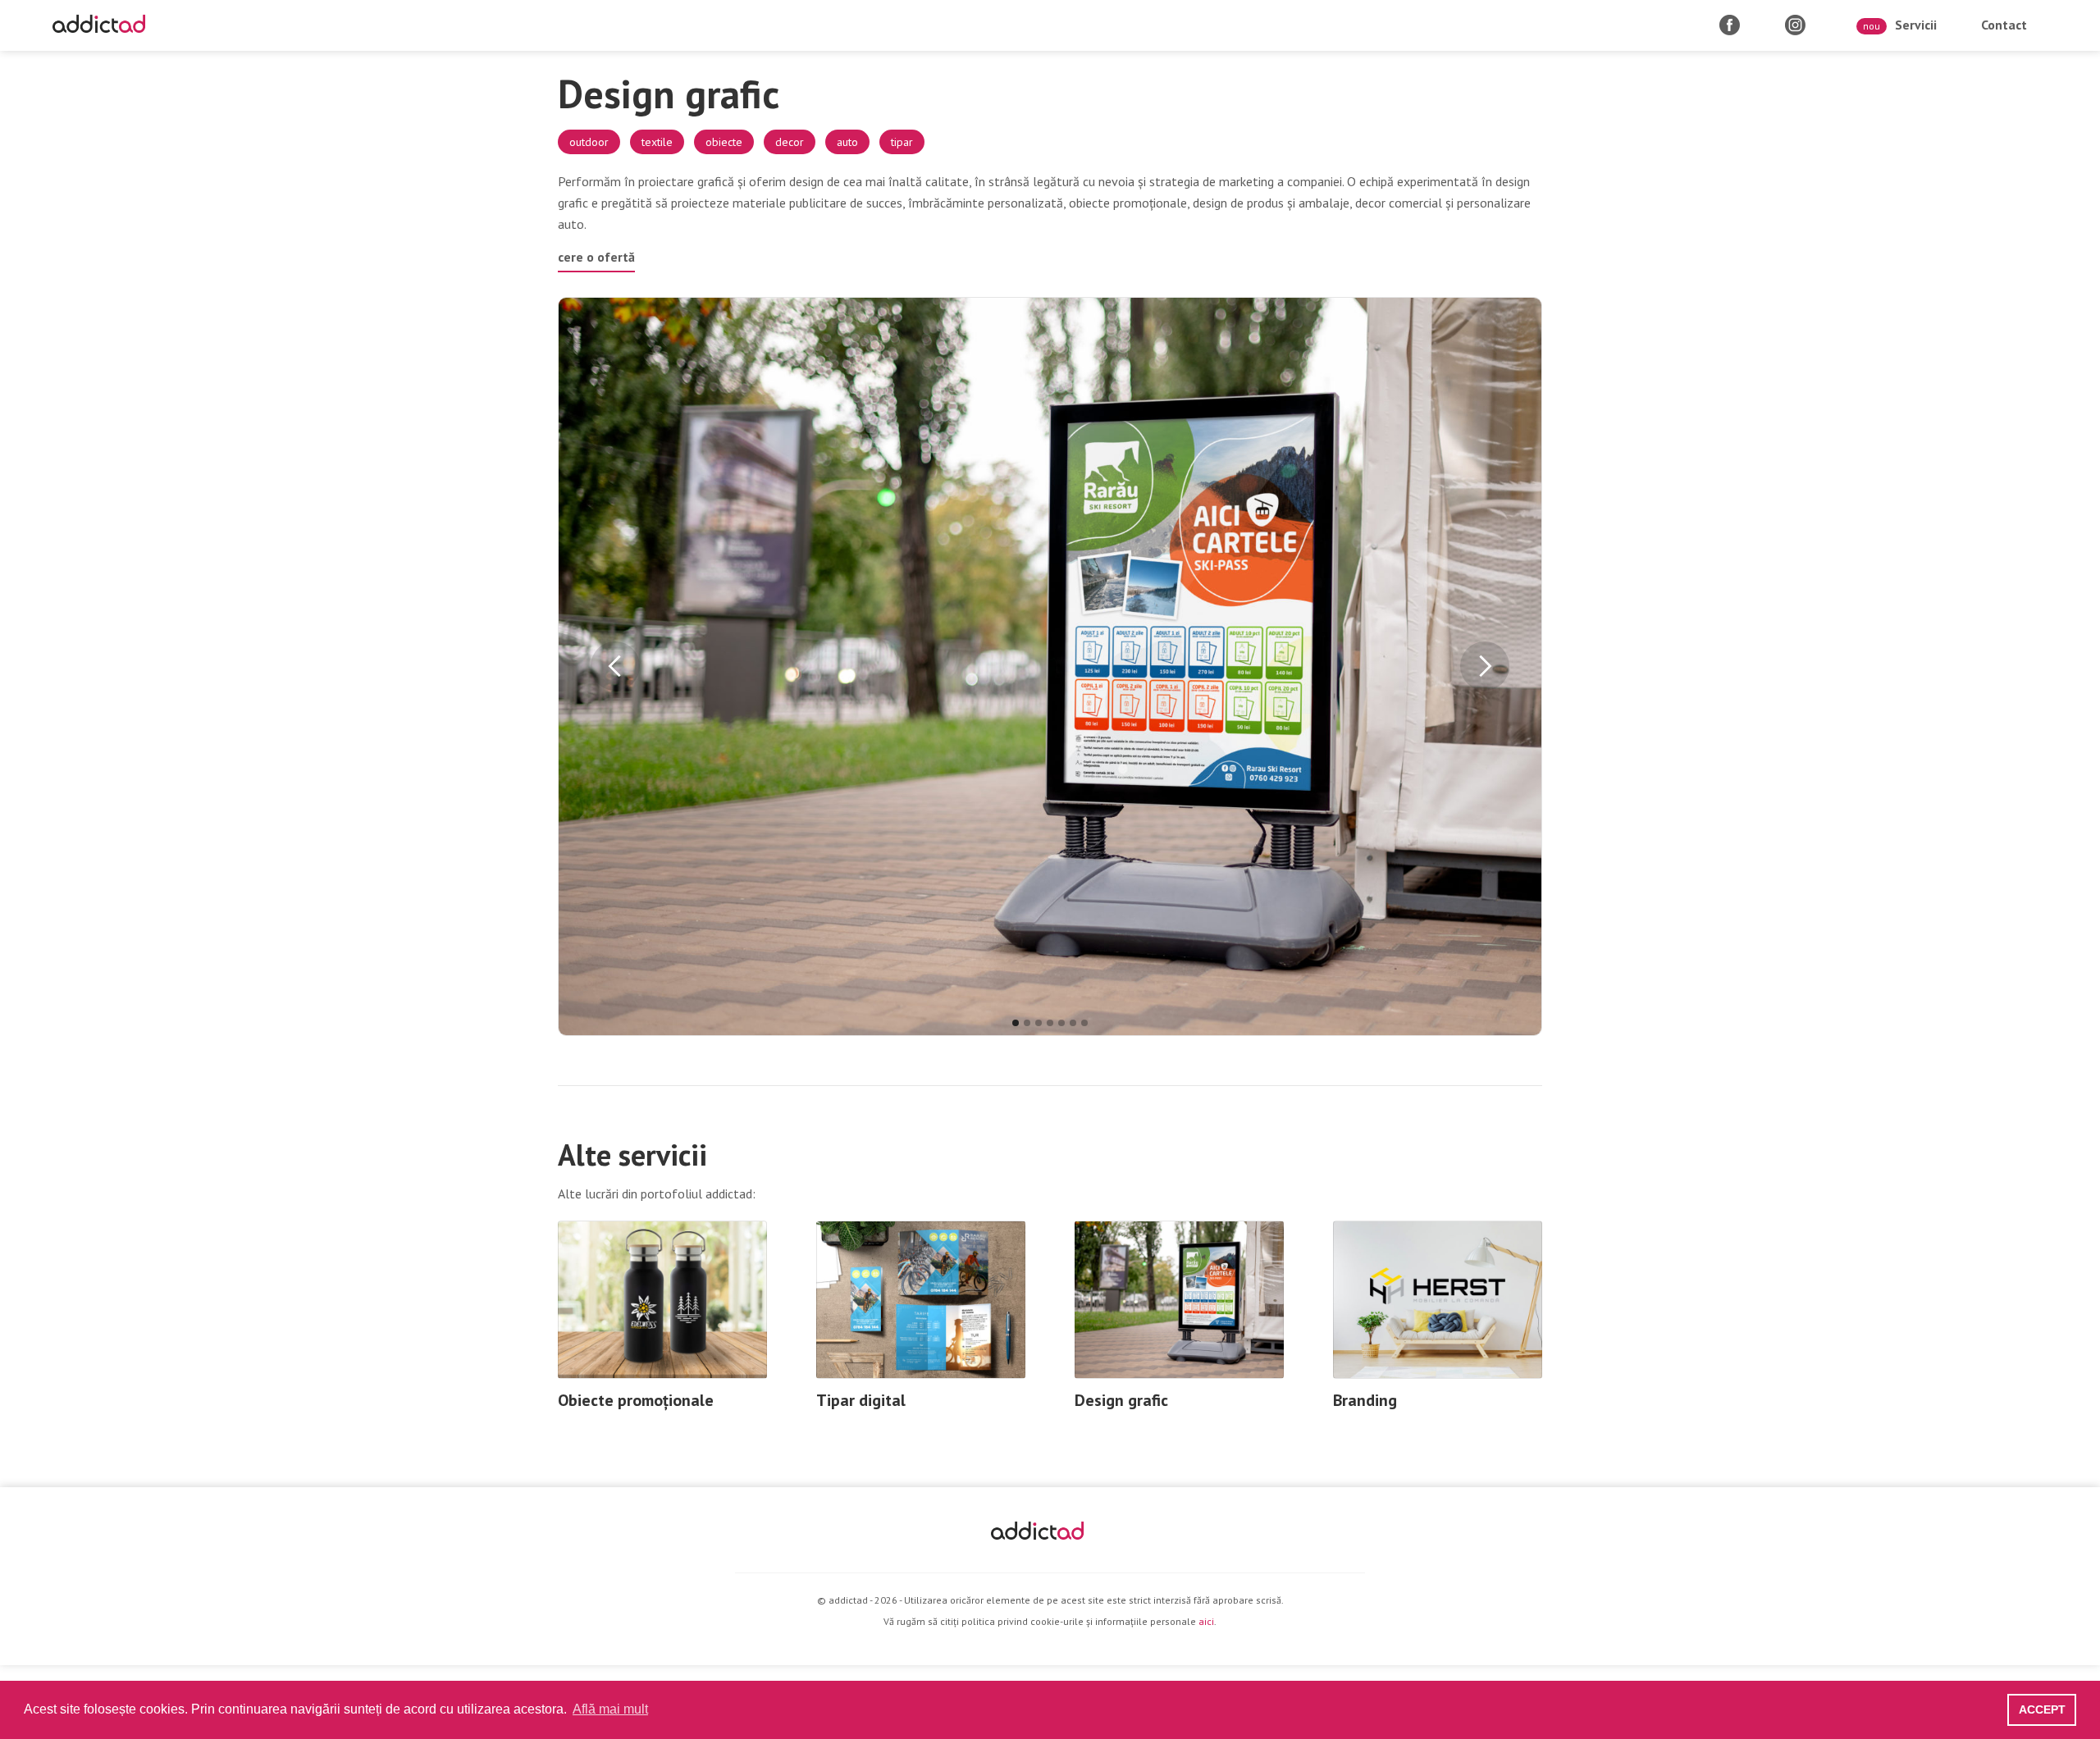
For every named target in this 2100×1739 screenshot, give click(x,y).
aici (1206, 1621)
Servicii (1900, 25)
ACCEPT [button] (2042, 1709)
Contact (2004, 25)
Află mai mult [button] (610, 1709)
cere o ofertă (596, 257)
